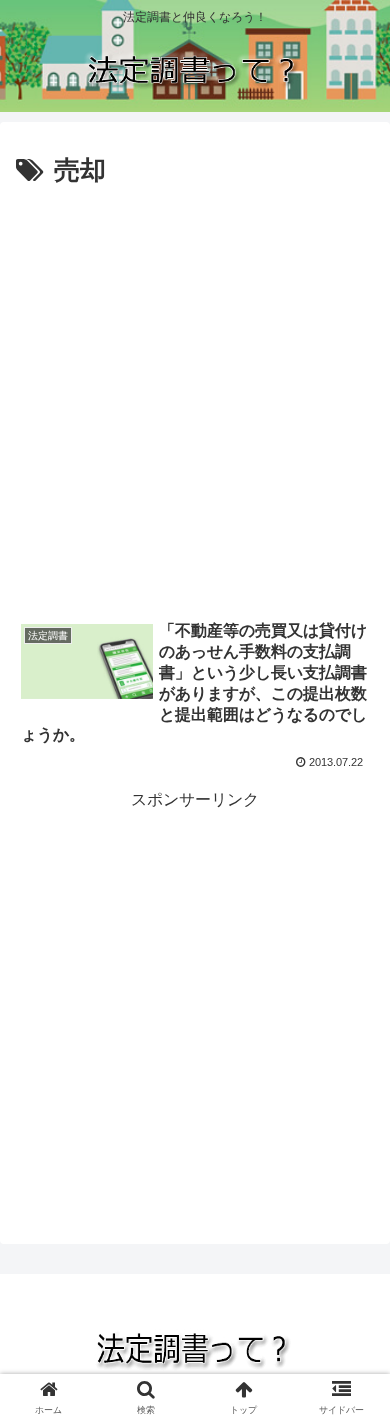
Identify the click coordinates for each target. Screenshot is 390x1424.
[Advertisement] (195, 399)
